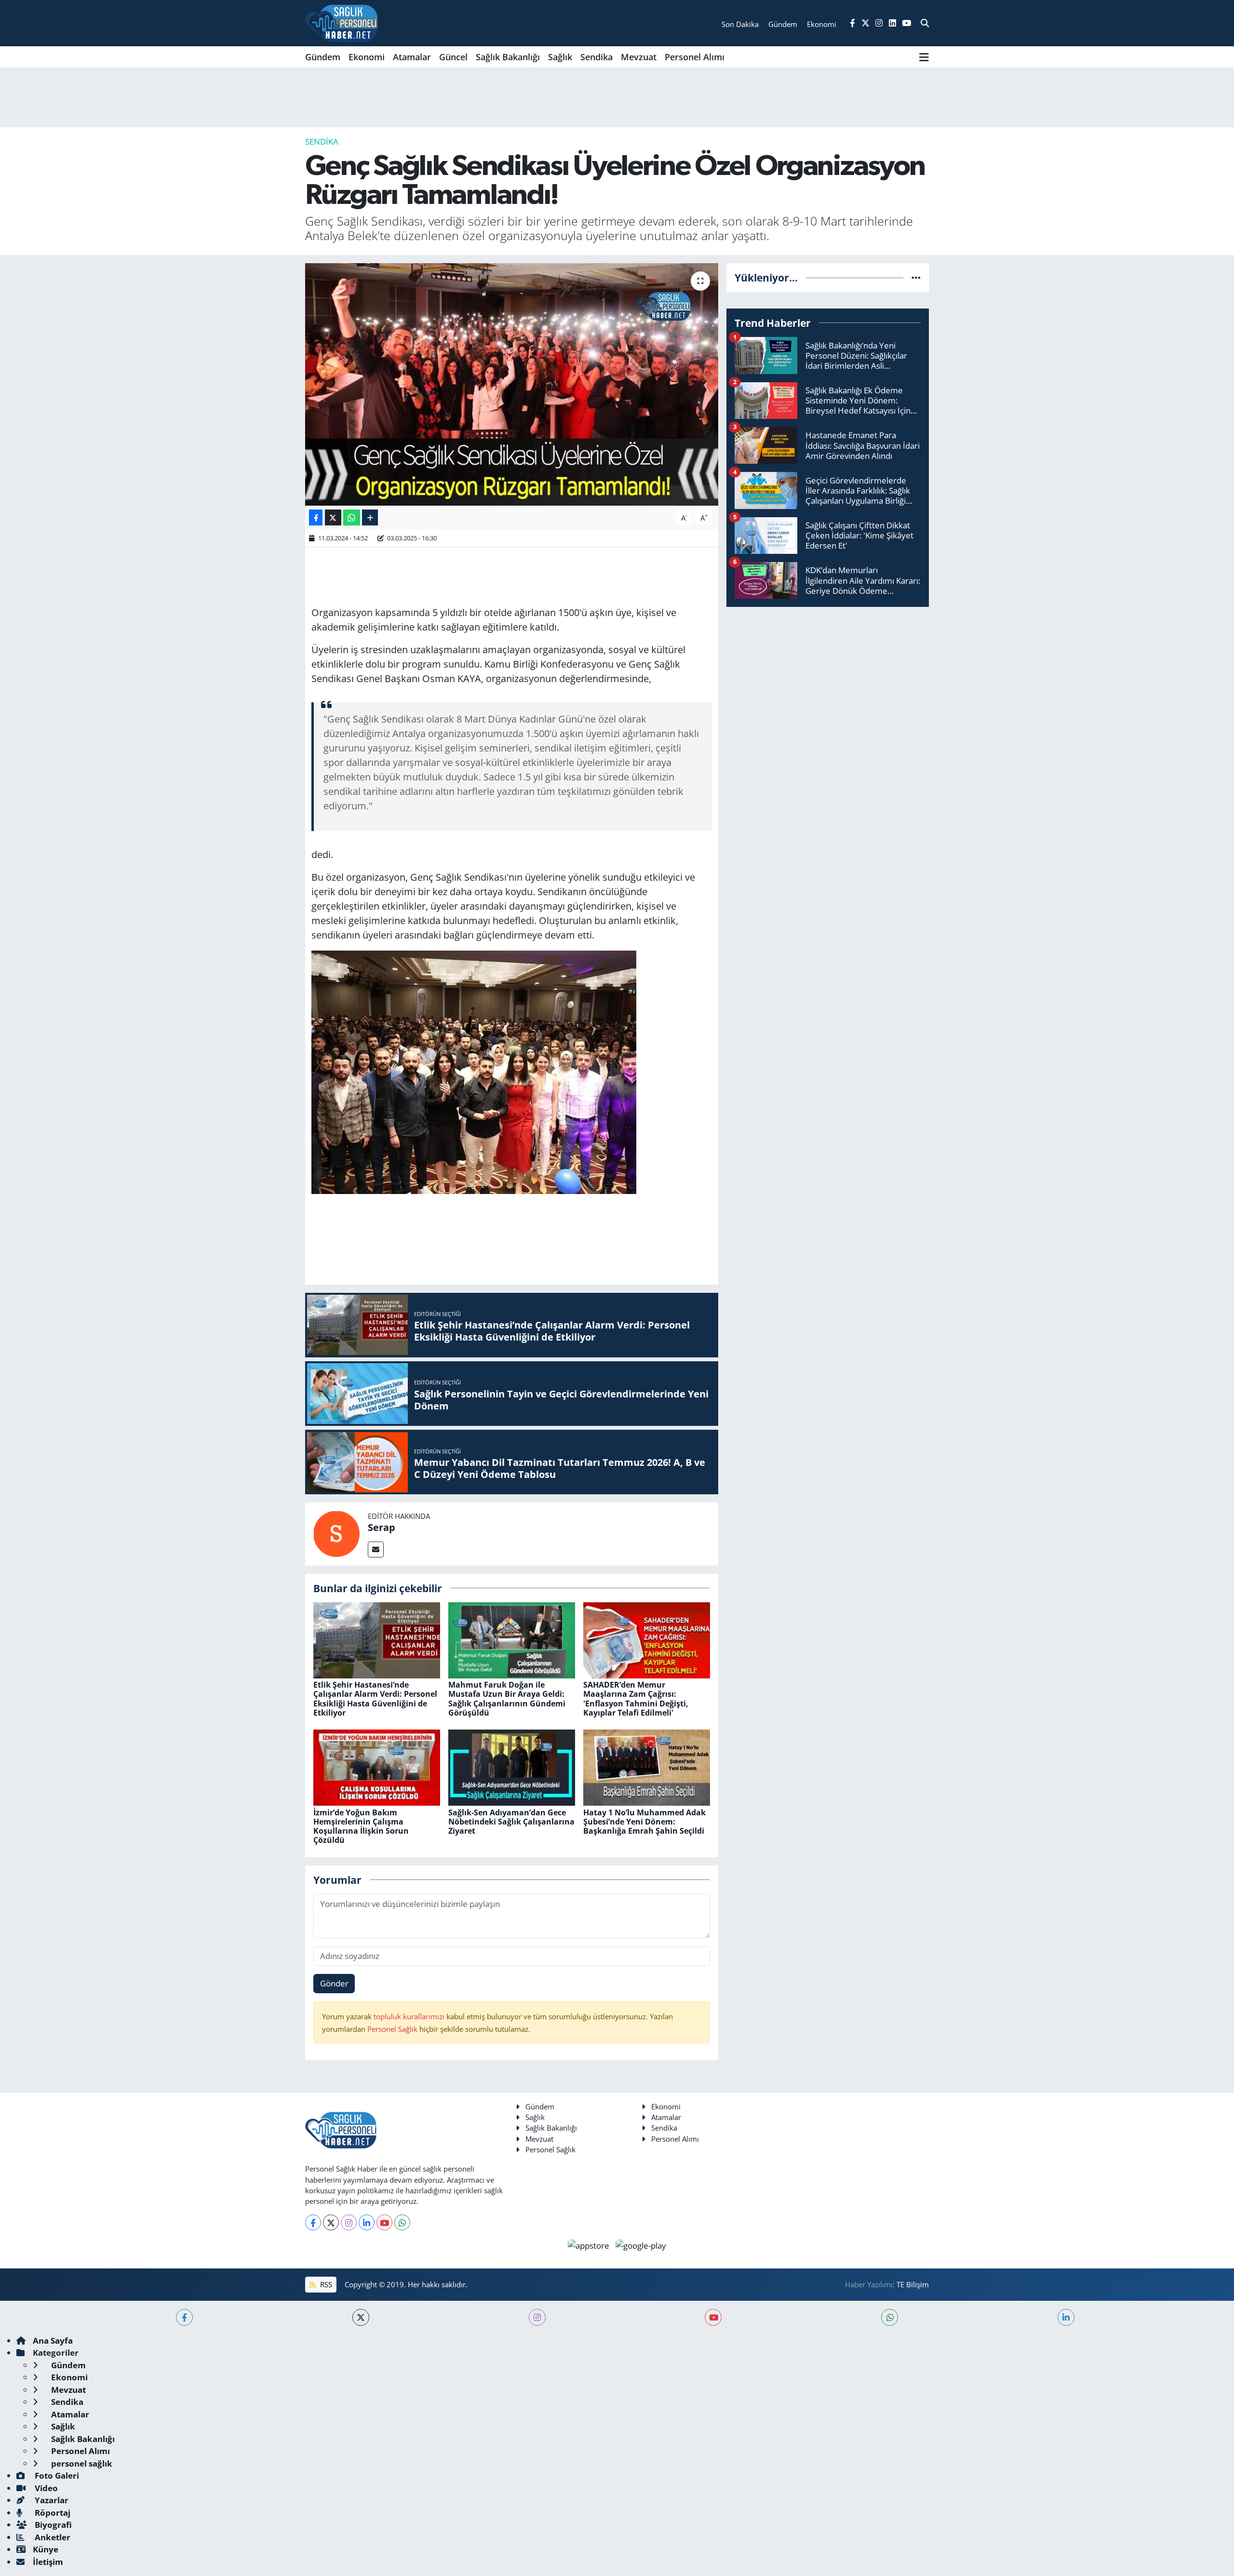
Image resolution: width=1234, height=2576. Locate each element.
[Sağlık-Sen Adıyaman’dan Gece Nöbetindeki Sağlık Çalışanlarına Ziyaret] (512, 1767)
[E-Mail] (376, 1550)
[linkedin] (1066, 2317)
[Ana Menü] (924, 57)
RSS (325, 2284)
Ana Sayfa (53, 2341)
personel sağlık (81, 2463)
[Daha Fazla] (370, 517)
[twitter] (361, 2317)
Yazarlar (51, 2500)
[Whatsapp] (402, 2222)
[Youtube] (384, 2222)
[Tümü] (916, 277)
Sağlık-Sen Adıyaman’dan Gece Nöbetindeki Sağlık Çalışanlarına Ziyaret (511, 1822)
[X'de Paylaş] (333, 517)
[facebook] (184, 2317)
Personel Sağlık (392, 2029)
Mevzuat (639, 57)
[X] (331, 2222)
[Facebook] (313, 2222)
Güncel (453, 57)
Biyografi (52, 2525)
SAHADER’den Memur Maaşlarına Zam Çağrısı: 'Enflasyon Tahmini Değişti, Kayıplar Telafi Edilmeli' (636, 1699)
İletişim (48, 2562)
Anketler (52, 2537)
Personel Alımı (695, 57)
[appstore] (590, 2245)
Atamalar (412, 57)
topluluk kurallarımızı (410, 2016)
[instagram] (537, 2317)
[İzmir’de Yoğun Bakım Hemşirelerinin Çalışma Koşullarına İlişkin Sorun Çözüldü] (377, 1767)
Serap (382, 1527)
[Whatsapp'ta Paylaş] (352, 517)
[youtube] (713, 2317)
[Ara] (925, 23)
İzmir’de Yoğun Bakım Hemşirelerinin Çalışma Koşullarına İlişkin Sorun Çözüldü (361, 1826)
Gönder (334, 1983)
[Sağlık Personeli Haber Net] (341, 23)
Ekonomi (367, 57)
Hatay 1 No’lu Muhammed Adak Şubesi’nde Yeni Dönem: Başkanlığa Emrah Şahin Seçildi (644, 1822)
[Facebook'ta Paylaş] (316, 517)
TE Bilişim (913, 2284)
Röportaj (52, 2513)
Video (45, 2488)
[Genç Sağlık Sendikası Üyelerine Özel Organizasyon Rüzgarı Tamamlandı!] (512, 384)
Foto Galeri (56, 2475)
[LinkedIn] (367, 2222)
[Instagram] (349, 2222)
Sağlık (560, 57)
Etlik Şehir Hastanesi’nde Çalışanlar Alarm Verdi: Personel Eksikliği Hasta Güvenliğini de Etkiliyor (375, 1699)
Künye (46, 2549)
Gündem (323, 57)
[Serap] (336, 1533)
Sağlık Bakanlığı (508, 57)
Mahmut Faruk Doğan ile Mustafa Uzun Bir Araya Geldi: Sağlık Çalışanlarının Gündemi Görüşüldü (507, 1699)
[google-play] (641, 2245)
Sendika (597, 57)
